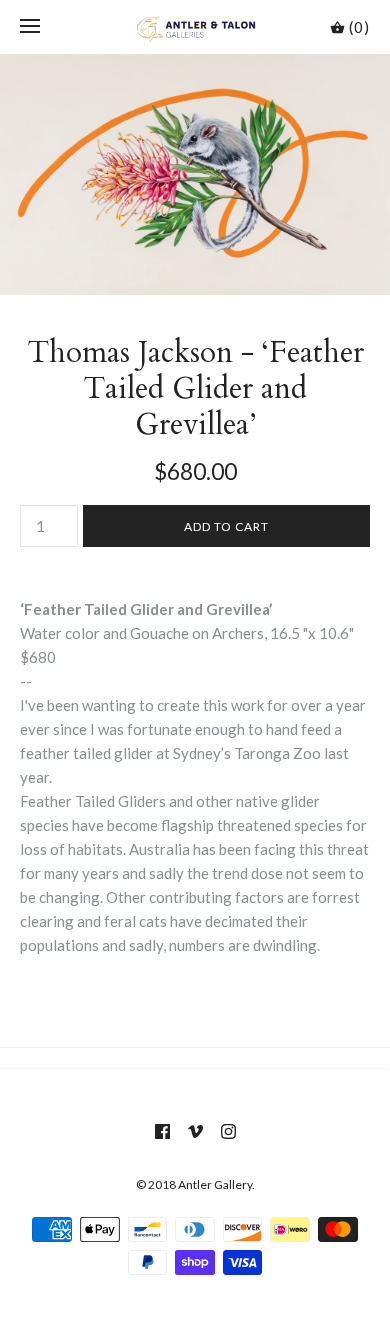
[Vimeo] (195, 1131)
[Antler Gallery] (195, 27)
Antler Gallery (215, 1184)
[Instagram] (228, 1131)
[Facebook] (162, 1131)
